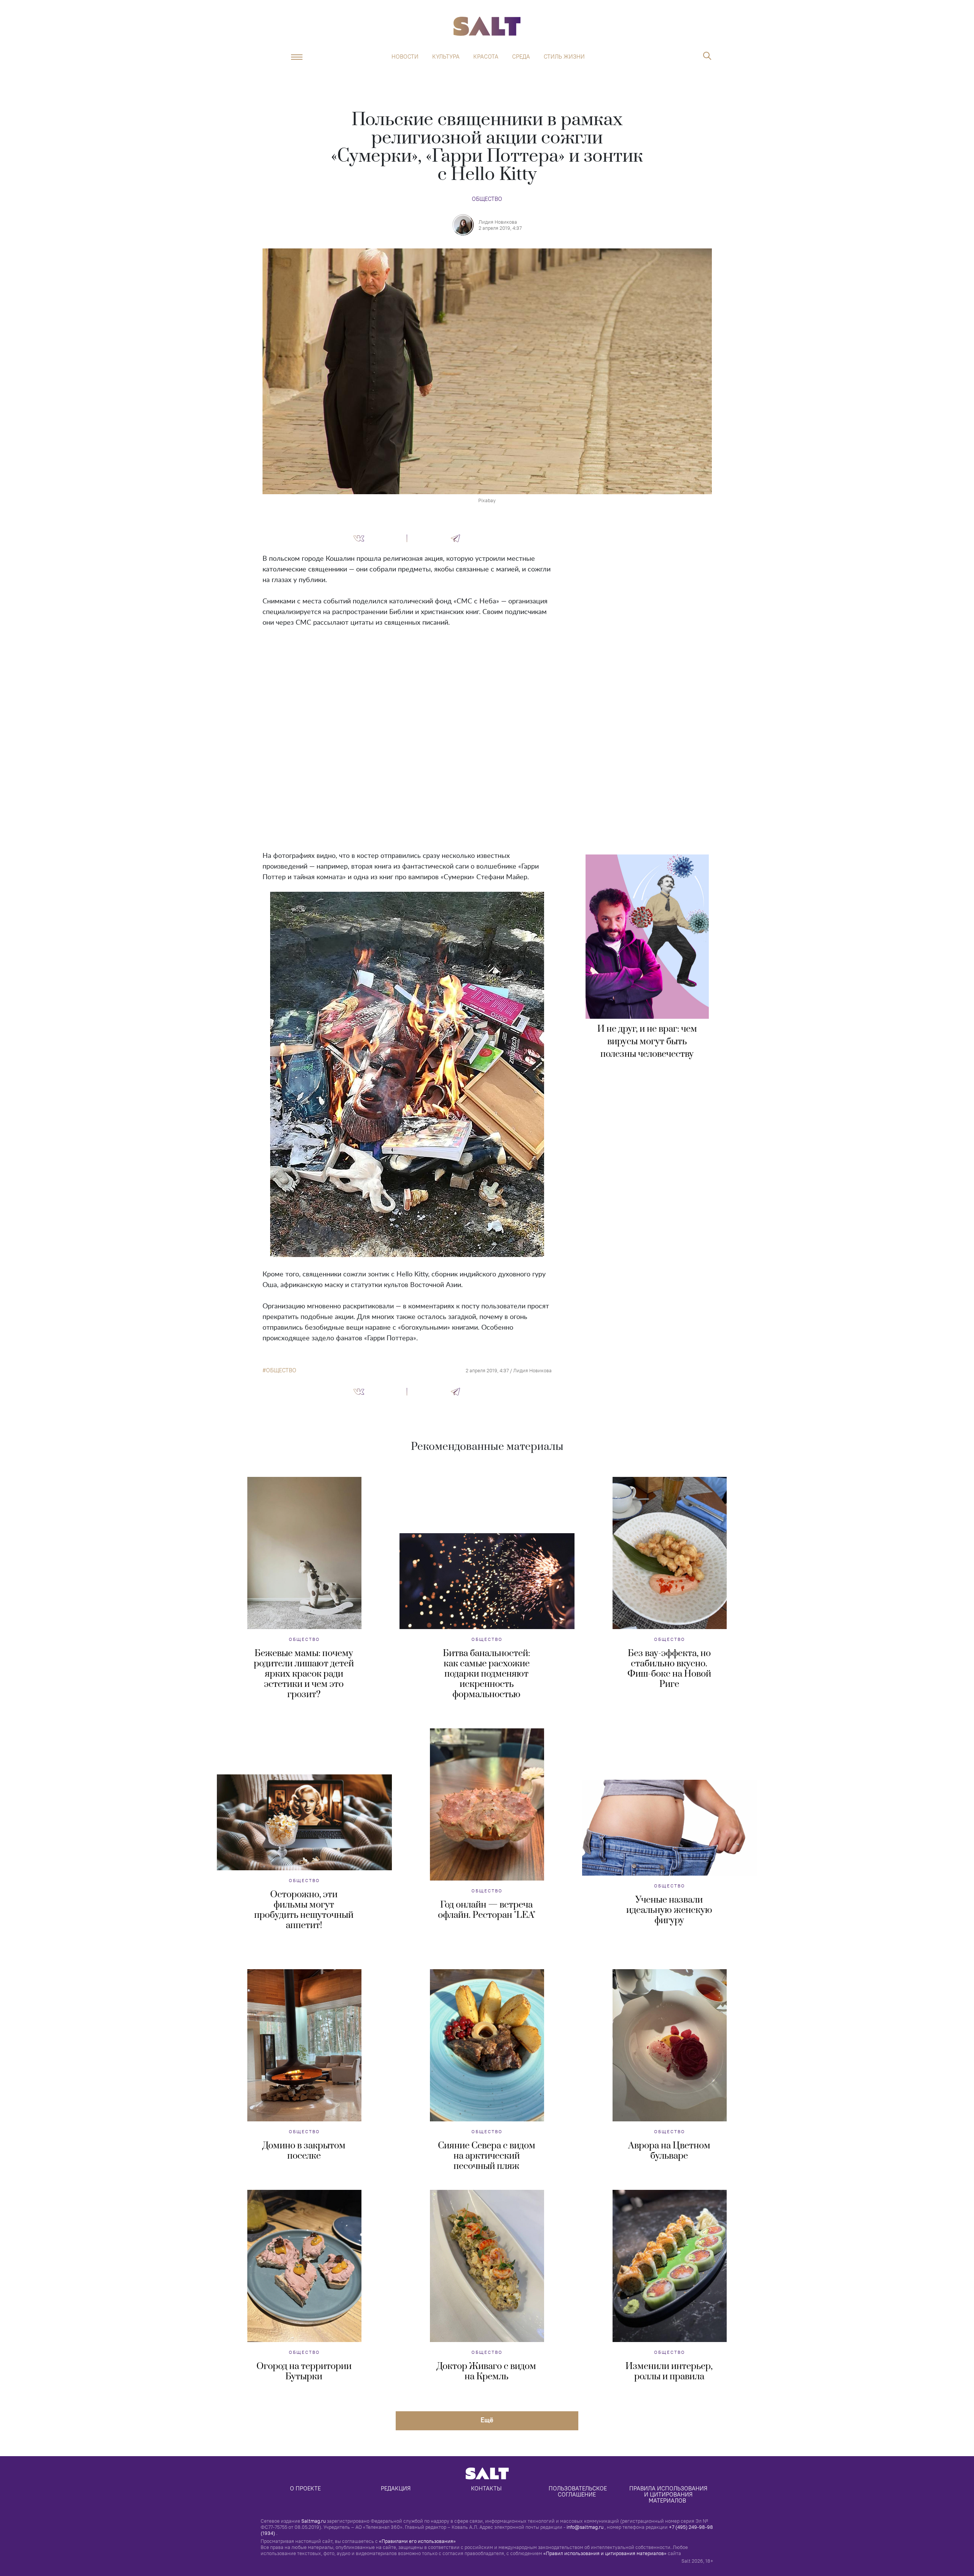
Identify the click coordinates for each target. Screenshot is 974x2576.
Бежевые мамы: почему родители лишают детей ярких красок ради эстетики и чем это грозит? (304, 1674)
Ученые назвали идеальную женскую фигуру (669, 1910)
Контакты (486, 2488)
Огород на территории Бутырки (304, 2372)
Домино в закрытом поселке (304, 2151)
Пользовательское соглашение (579, 2491)
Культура (446, 57)
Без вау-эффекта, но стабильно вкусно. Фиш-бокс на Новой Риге (669, 1669)
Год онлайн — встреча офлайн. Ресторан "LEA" (487, 1910)
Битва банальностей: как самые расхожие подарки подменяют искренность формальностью (486, 1674)
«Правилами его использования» (417, 2541)
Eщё (487, 2420)
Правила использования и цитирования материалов (669, 2494)
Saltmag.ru (314, 2521)
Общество (487, 199)
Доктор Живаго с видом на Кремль (486, 2372)
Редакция (396, 2488)
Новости (405, 57)
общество (281, 1370)
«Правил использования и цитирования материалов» (605, 2553)
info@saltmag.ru (585, 2527)
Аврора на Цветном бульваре (669, 2151)
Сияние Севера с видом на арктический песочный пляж (487, 2156)
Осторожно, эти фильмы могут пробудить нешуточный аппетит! (304, 1910)
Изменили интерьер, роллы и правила (669, 2372)
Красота (486, 57)
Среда (521, 57)
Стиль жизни (564, 57)
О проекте (305, 2488)
